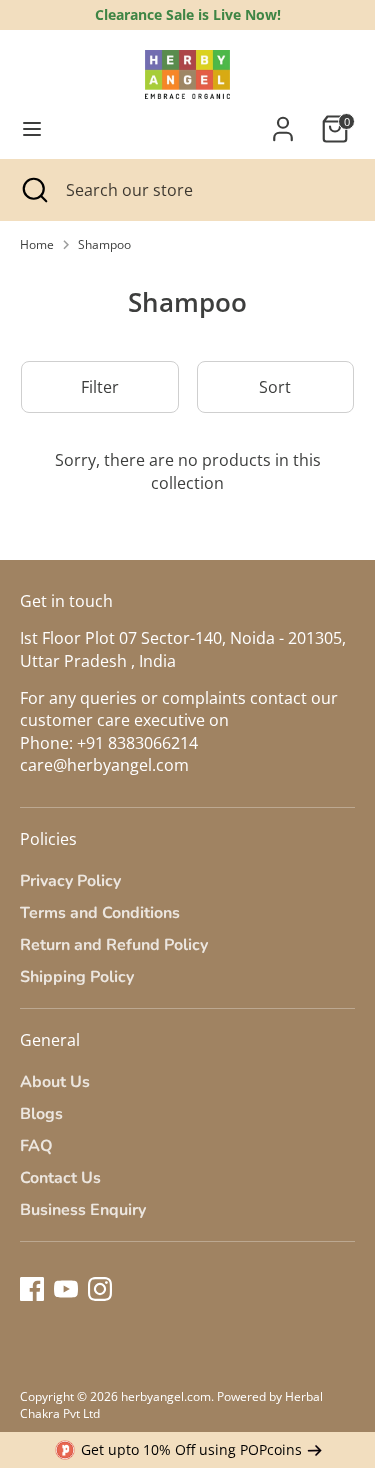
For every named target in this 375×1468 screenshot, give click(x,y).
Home (37, 245)
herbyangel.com (166, 1396)
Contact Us (60, 1178)
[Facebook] (32, 1289)
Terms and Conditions (100, 913)
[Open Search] (33, 190)
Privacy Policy (70, 881)
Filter (100, 387)
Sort (275, 387)
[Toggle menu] (32, 129)
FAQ (36, 1146)
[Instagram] (100, 1289)
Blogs (41, 1114)
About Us (55, 1082)
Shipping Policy (77, 977)
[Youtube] (66, 1289)
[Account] (283, 120)
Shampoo (104, 245)
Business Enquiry (83, 1210)
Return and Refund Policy (114, 945)
